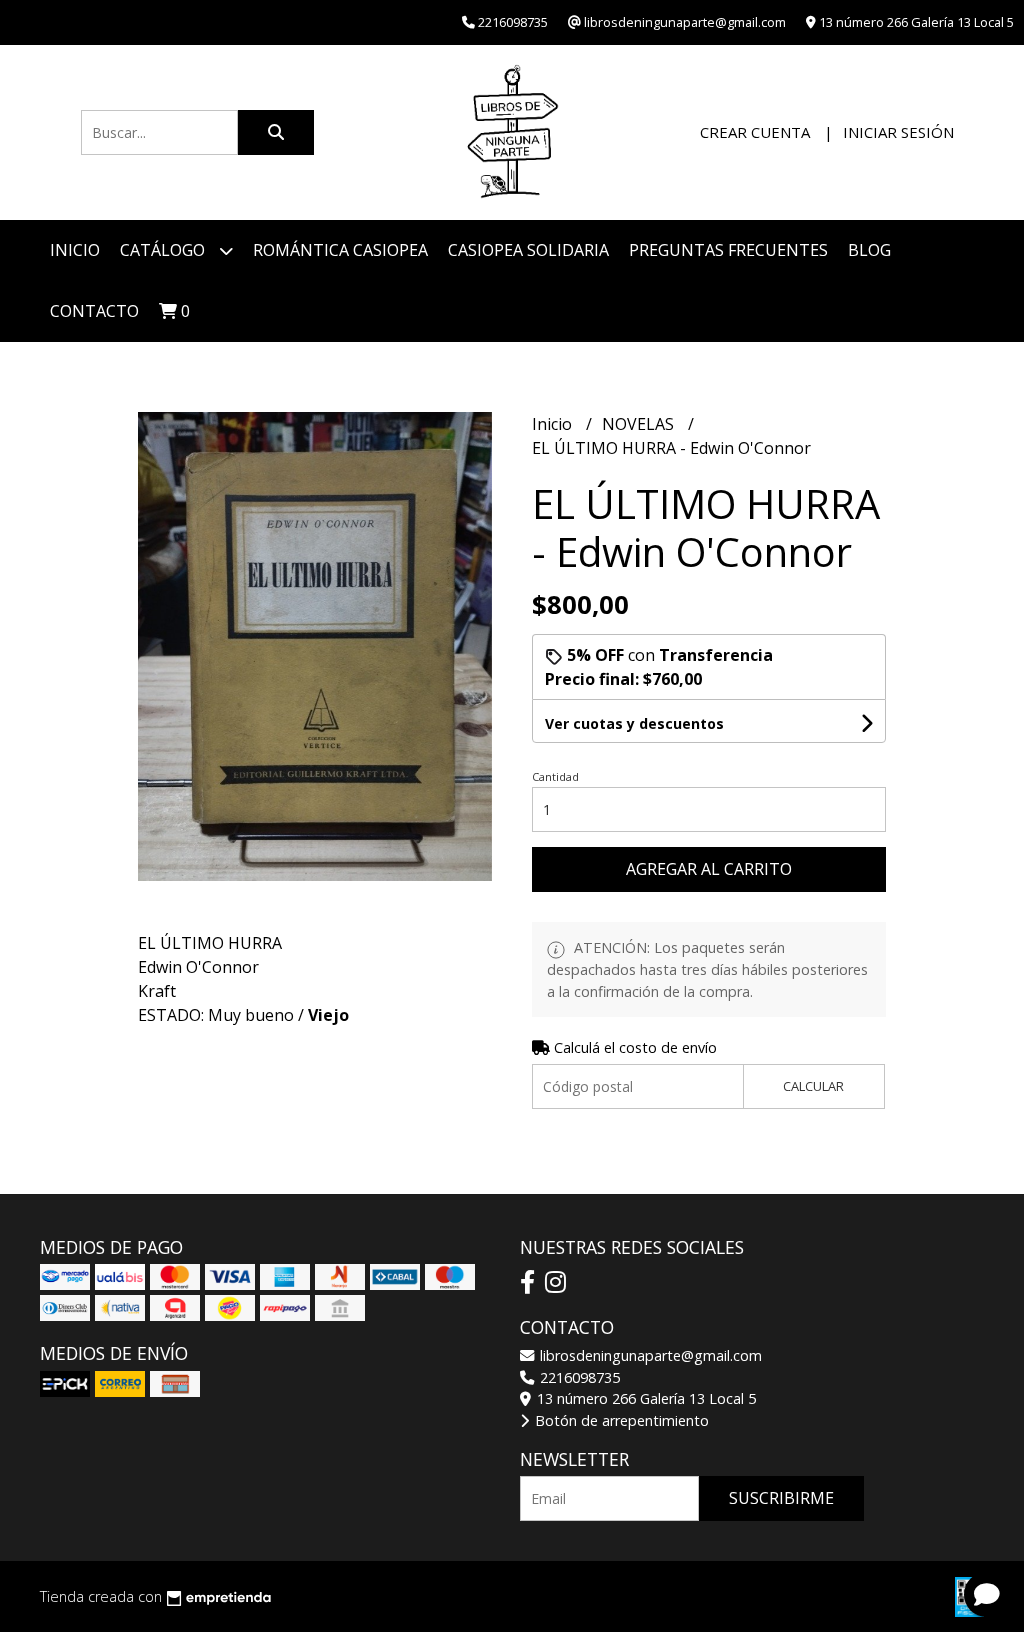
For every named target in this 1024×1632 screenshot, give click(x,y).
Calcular (813, 1086)
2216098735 (578, 1377)
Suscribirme (781, 1498)
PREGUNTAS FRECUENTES (728, 250)
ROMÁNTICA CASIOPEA (340, 250)
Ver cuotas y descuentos (634, 723)
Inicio (75, 250)
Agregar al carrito (709, 869)
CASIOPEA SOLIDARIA (528, 250)
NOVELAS (640, 424)
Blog (869, 250)
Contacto (94, 311)
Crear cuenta (755, 132)
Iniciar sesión (898, 132)
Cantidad (555, 776)
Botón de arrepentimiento (620, 1420)
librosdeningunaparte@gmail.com (649, 1355)
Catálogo (164, 250)
